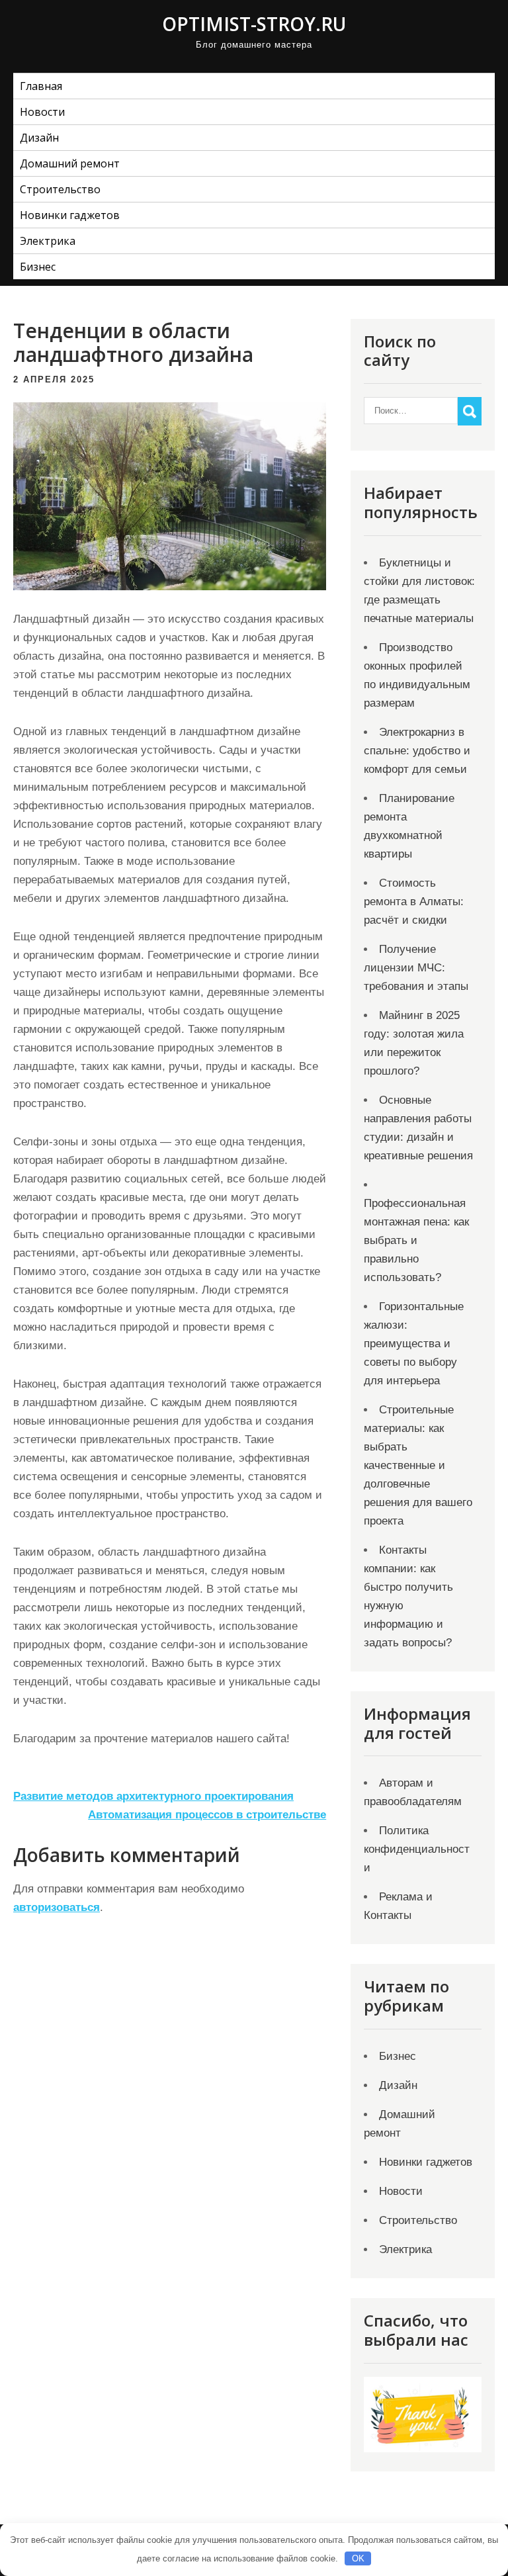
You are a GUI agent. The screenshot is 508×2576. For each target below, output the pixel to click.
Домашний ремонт (70, 163)
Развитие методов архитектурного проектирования (153, 1796)
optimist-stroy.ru (254, 24)
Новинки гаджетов (70, 215)
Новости (42, 112)
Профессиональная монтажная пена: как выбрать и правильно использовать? (416, 1240)
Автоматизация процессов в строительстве (207, 1815)
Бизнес (38, 267)
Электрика (48, 241)
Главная (41, 86)
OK (358, 2558)
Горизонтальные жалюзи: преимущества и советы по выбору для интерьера (414, 1344)
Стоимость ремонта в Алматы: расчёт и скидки (414, 902)
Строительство (60, 189)
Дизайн (39, 138)
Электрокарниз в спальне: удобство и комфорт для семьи (417, 751)
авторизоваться (57, 1907)
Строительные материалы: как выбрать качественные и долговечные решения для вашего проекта (418, 1465)
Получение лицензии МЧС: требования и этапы (416, 968)
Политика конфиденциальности (417, 1849)
